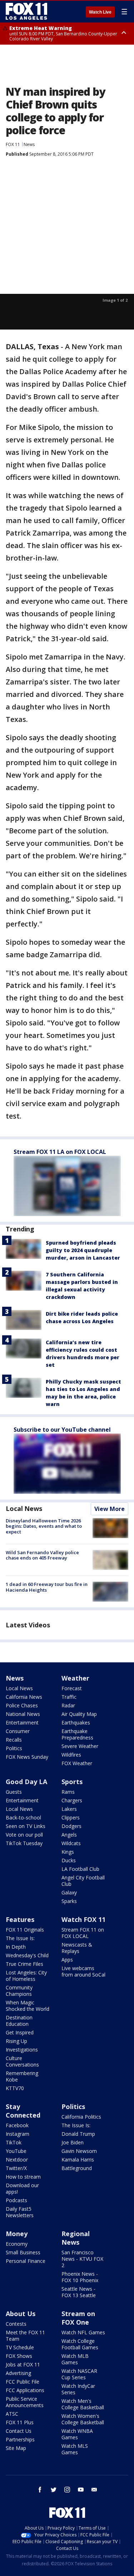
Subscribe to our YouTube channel (62, 1430)
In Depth (16, 1947)
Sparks (69, 1901)
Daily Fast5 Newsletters (20, 2212)
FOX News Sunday (27, 1757)
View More (110, 1509)
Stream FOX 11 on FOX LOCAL (83, 1933)
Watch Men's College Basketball (83, 2404)
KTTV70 (15, 2088)
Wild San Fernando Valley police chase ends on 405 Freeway (42, 1555)
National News (23, 1714)
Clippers (71, 1817)
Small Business (23, 2252)
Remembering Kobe (22, 2076)
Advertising (18, 2373)
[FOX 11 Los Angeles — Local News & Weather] (26, 11)
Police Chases (22, 1705)
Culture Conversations (22, 2061)
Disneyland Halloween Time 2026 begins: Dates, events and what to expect (44, 1526)
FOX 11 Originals (25, 1930)
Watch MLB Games (75, 2359)
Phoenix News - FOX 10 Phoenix (80, 2277)
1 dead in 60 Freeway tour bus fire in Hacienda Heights (47, 1587)
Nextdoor (17, 2160)
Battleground (77, 2168)
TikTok (14, 2142)
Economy (17, 2244)
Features (20, 1919)
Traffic (69, 1697)
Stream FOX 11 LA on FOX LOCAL (60, 1152)
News (29, 144)
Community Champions (19, 1991)
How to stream (23, 2177)
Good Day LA (26, 1782)
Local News (24, 1508)
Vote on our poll (24, 1835)
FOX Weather (77, 1763)
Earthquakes (76, 1723)
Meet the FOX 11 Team (25, 2336)
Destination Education (19, 2021)
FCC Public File (23, 2382)
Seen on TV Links (26, 1826)
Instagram (18, 2134)
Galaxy (69, 1892)
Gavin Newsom (79, 2151)
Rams (68, 1792)
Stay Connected (23, 2111)
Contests (16, 2324)
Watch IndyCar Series (78, 2389)
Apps (67, 1960)
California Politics (81, 2117)
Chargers (72, 1800)
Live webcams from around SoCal (83, 1971)
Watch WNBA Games (77, 2434)
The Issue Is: (20, 1938)
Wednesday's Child (27, 1955)
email (94, 2490)
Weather (75, 1678)
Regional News (76, 2238)
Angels (69, 1835)
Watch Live (100, 12)
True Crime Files (24, 1964)
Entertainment (22, 1723)
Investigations (22, 2050)
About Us (21, 2314)
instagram (67, 2490)
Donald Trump (78, 2134)
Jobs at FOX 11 (23, 2364)
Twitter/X (16, 2168)
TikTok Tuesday (24, 1843)
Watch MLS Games (75, 2449)
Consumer (18, 1731)
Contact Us (19, 2431)
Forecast (72, 1688)
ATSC (12, 2414)
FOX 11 (13, 144)
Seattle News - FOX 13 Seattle (79, 2292)
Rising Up (16, 2041)
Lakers (69, 1809)
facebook (40, 2490)
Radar (68, 1705)
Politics (14, 1748)
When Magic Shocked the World (28, 2006)
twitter (54, 2490)
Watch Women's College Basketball (83, 2419)
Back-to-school (23, 1817)
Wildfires (71, 1755)
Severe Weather (80, 1746)
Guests (14, 1792)
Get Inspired (20, 2032)
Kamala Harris (78, 2160)
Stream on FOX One (78, 2318)
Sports (72, 1782)
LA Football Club (80, 1869)
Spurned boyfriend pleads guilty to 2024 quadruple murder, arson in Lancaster (83, 1250)
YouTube (16, 2151)
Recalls (14, 1740)
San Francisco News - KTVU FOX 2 (82, 2259)
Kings (68, 1852)
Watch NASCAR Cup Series (79, 2374)
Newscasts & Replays (77, 1948)
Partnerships (20, 2439)
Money (17, 2234)
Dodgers (71, 1826)
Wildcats (71, 1843)
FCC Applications (25, 2390)
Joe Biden (73, 2142)
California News (24, 1697)
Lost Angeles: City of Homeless (26, 1976)
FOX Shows (19, 2356)
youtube (81, 2490)
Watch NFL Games (83, 2332)
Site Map (16, 2448)
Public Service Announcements (25, 2402)
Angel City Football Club (83, 1881)
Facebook (17, 2125)
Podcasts (16, 2200)
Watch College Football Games (80, 2344)
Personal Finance (26, 2261)
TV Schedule (20, 2347)
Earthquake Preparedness (77, 1734)
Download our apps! (22, 2188)
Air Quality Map (79, 1714)
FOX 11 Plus (20, 2422)
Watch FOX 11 (83, 1919)
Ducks (69, 1860)
